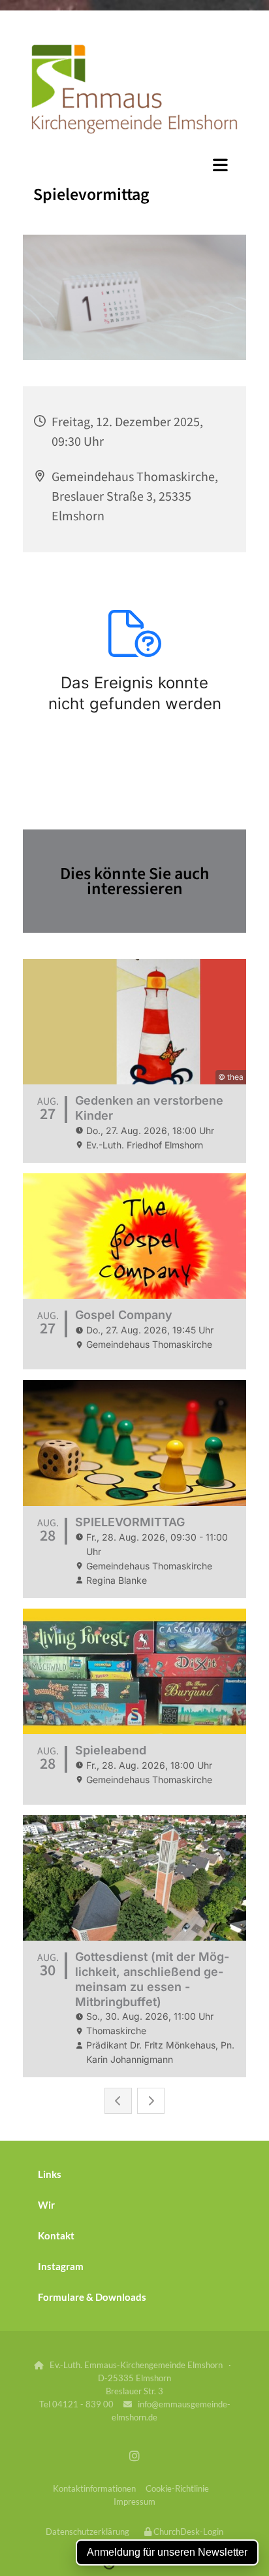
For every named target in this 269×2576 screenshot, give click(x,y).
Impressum (134, 2501)
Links (50, 2174)
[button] (134, 165)
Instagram (61, 2266)
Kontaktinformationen (94, 2488)
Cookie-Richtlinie (177, 2488)
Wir (46, 2205)
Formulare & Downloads (92, 2297)
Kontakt (56, 2235)
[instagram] (135, 2456)
